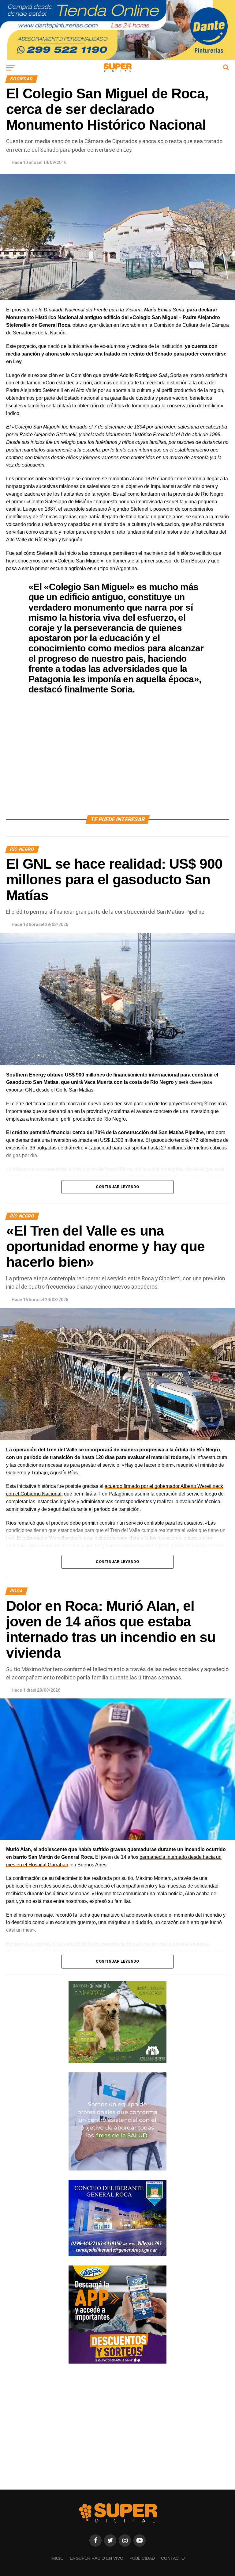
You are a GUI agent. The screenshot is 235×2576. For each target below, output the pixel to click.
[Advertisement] (117, 763)
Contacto (173, 2558)
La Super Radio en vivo (97, 2558)
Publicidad (142, 2558)
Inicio (57, 2558)
